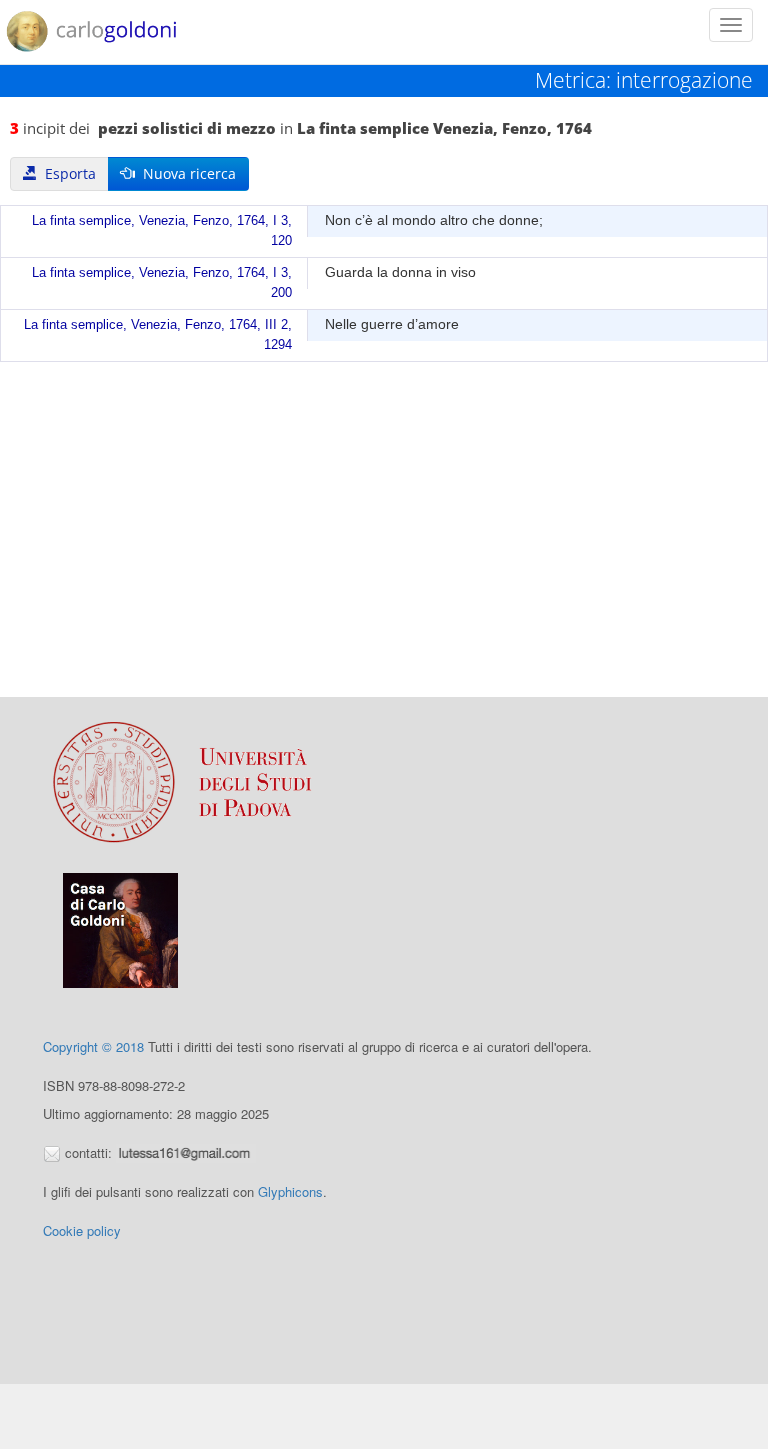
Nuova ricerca (185, 173)
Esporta (66, 173)
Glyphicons (290, 1191)
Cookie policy (82, 1230)
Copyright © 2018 (93, 1046)
